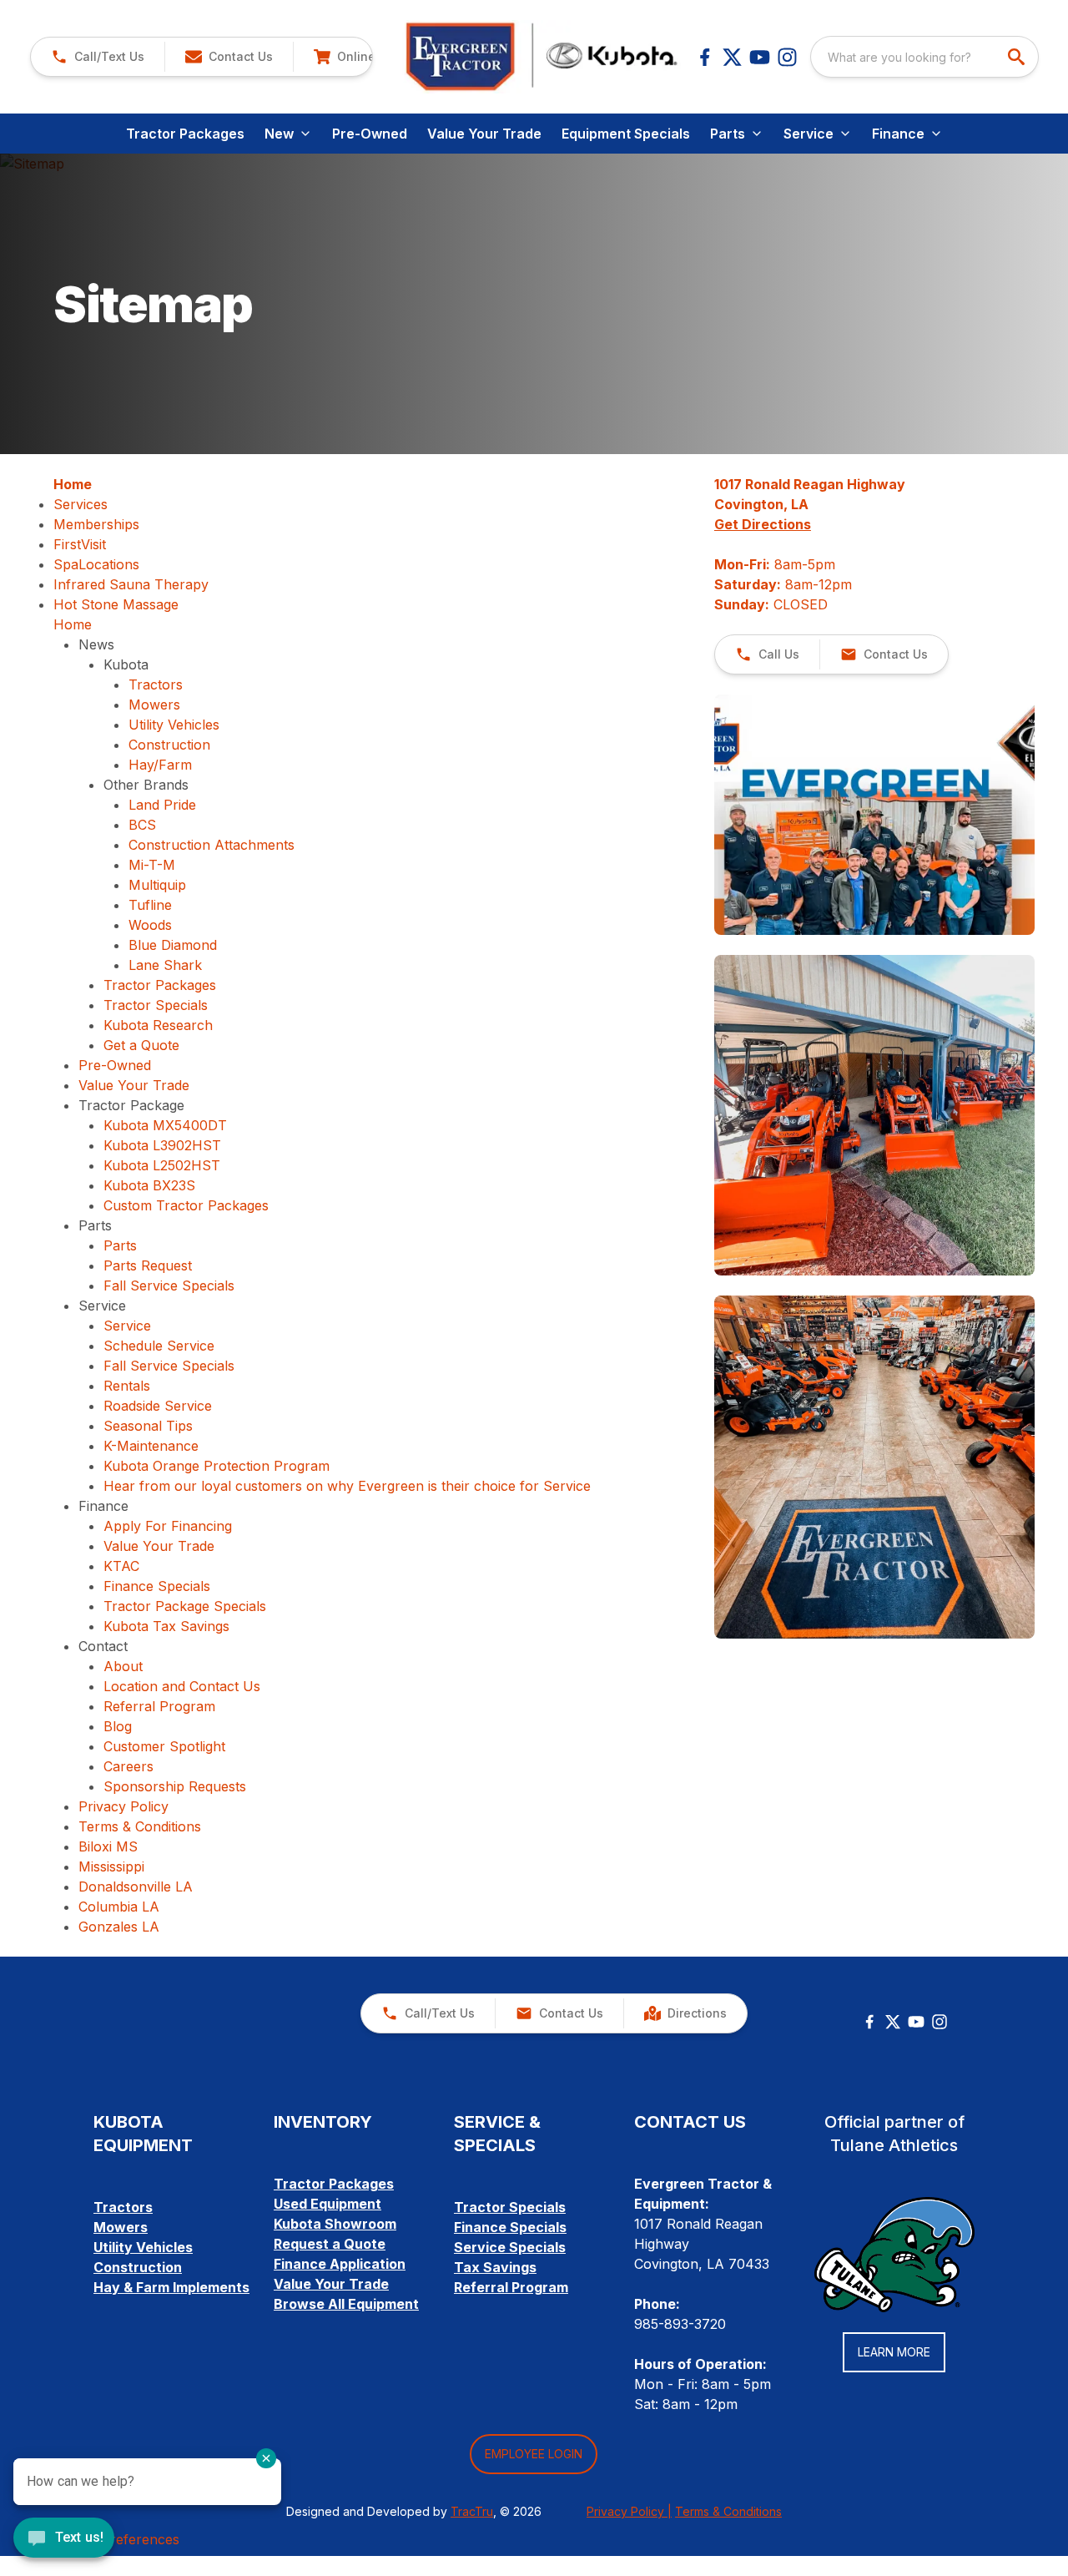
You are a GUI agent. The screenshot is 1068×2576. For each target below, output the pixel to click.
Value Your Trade (484, 134)
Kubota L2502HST (162, 1165)
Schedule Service (159, 1346)
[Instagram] (787, 57)
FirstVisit (80, 544)
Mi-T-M (152, 865)
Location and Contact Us (182, 1686)
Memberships (96, 524)
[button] (98, 57)
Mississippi (111, 1866)
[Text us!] (64, 2539)
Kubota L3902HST (162, 1145)
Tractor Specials (156, 1005)
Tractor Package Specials (185, 1606)
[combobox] (924, 57)
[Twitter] (893, 2022)
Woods (150, 925)
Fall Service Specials (169, 1285)
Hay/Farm (160, 765)
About (123, 1666)
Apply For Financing (168, 1526)
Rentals (127, 1386)
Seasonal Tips (148, 1426)
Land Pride (162, 805)
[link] (361, 57)
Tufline (150, 905)
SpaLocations (96, 564)
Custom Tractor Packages (186, 1205)
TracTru (472, 2511)
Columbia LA (119, 1907)
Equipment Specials (626, 134)
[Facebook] (705, 57)
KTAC (121, 1566)
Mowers (154, 705)
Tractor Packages (185, 134)
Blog (118, 1726)
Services (81, 504)
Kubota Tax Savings (166, 1626)
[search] (1018, 57)
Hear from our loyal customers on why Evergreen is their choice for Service (347, 1486)
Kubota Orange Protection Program (217, 1466)
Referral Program (159, 1706)
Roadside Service (158, 1406)
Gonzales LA (119, 1927)
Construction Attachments (212, 845)
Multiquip (157, 885)
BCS (142, 825)
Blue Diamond (173, 945)
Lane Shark (165, 965)
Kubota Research (158, 1025)
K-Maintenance (151, 1446)
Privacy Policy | (629, 2511)
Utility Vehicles (174, 725)
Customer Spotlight (164, 1746)
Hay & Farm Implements (171, 2287)
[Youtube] (760, 57)
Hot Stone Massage (116, 604)
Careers (128, 1766)
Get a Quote (141, 1045)
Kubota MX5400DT (165, 1125)
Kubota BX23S (149, 1185)
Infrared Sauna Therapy (131, 584)
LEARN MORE (894, 2352)
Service (127, 1326)
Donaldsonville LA (136, 1887)
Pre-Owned (370, 134)
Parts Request (148, 1265)
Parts (120, 1245)
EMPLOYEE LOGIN (534, 2454)
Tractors (156, 684)
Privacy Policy (123, 1806)
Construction (169, 745)
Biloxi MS (108, 1846)
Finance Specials (157, 1586)
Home (73, 484)
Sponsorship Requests (175, 1786)
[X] (732, 57)
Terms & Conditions (140, 1826)
